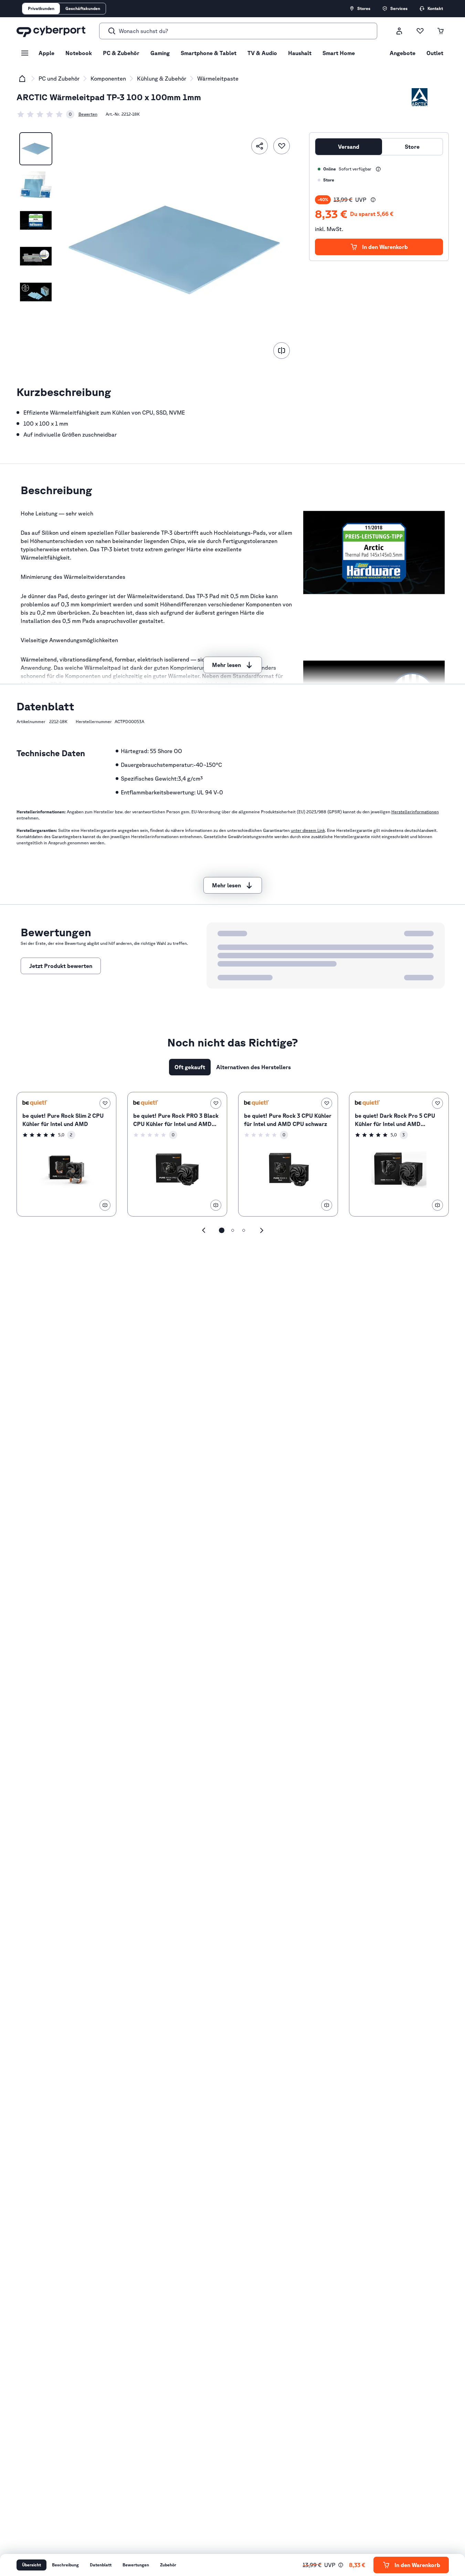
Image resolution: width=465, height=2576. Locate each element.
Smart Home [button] (339, 53)
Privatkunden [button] (41, 8)
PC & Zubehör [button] (121, 53)
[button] (373, 200)
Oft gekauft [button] (190, 1067)
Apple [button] (46, 53)
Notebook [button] (79, 53)
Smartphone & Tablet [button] (209, 53)
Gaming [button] (160, 53)
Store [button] (412, 147)
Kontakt (435, 8)
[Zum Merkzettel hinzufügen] (282, 146)
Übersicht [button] (31, 2565)
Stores (364, 8)
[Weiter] (262, 1230)
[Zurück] (204, 1230)
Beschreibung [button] (65, 2565)
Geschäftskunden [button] (83, 8)
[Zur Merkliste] (420, 31)
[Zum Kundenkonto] (399, 31)
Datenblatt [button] (101, 2565)
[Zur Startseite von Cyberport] (51, 31)
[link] (45, 114)
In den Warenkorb (385, 247)
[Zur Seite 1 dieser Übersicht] (222, 1230)
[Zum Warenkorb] (441, 31)
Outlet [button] (435, 53)
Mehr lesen (226, 665)
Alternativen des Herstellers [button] (253, 1067)
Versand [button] (349, 147)
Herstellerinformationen (415, 812)
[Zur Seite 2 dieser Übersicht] (233, 1230)
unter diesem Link (308, 830)
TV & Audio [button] (262, 53)
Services (399, 8)
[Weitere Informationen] (378, 169)
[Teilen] (260, 146)
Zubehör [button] (168, 2565)
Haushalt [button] (300, 53)
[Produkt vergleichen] (282, 351)
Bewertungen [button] (136, 2565)
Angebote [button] (403, 53)
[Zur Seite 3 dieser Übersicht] (244, 1230)
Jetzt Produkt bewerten (61, 966)
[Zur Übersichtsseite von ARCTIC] (420, 97)
